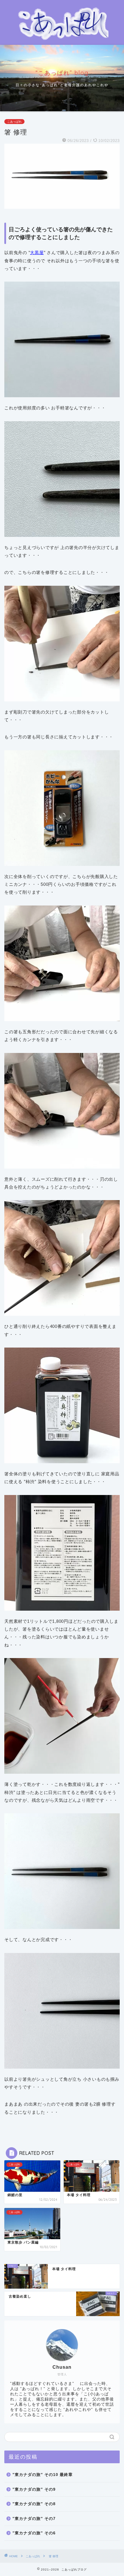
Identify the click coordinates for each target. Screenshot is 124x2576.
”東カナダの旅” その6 (34, 2533)
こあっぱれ (14, 122)
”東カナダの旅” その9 (34, 2489)
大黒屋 (37, 253)
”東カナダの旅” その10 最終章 (43, 2475)
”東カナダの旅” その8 (34, 2504)
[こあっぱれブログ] (62, 40)
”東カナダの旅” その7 (34, 2519)
